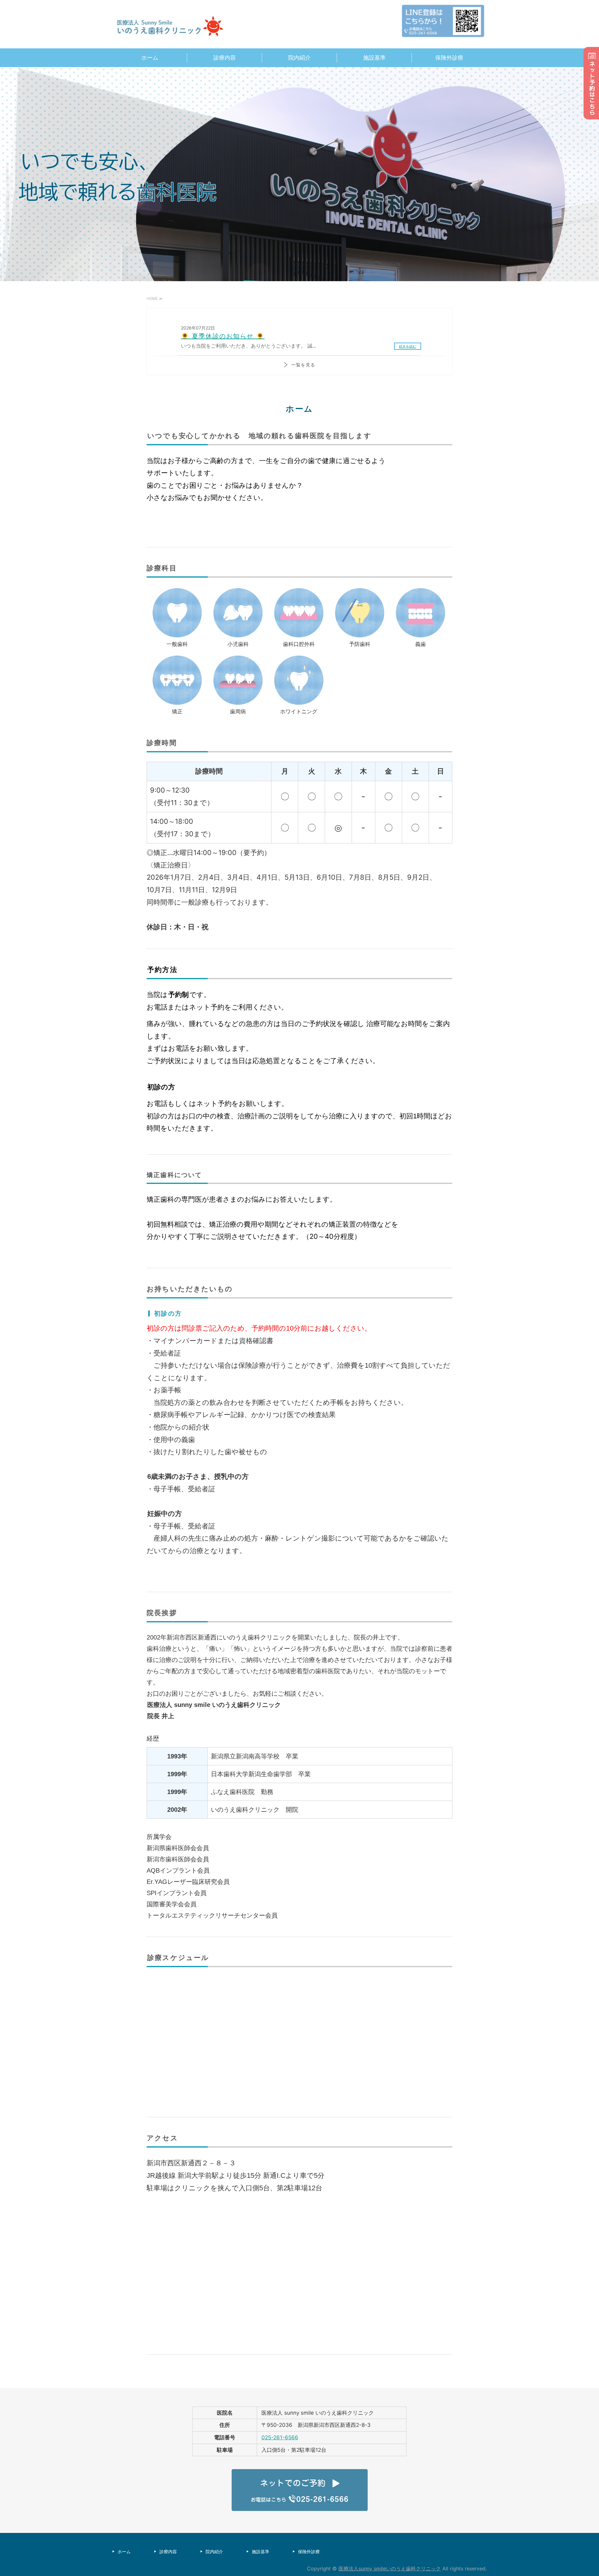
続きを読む (408, 346)
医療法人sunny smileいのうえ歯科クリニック (390, 2569)
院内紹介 (299, 58)
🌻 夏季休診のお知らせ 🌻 (223, 336)
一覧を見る (303, 365)
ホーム (150, 58)
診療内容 (225, 58)
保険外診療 (449, 58)
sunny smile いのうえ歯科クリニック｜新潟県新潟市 (172, 27)
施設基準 (374, 58)
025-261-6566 (280, 2437)
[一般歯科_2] (177, 634)
